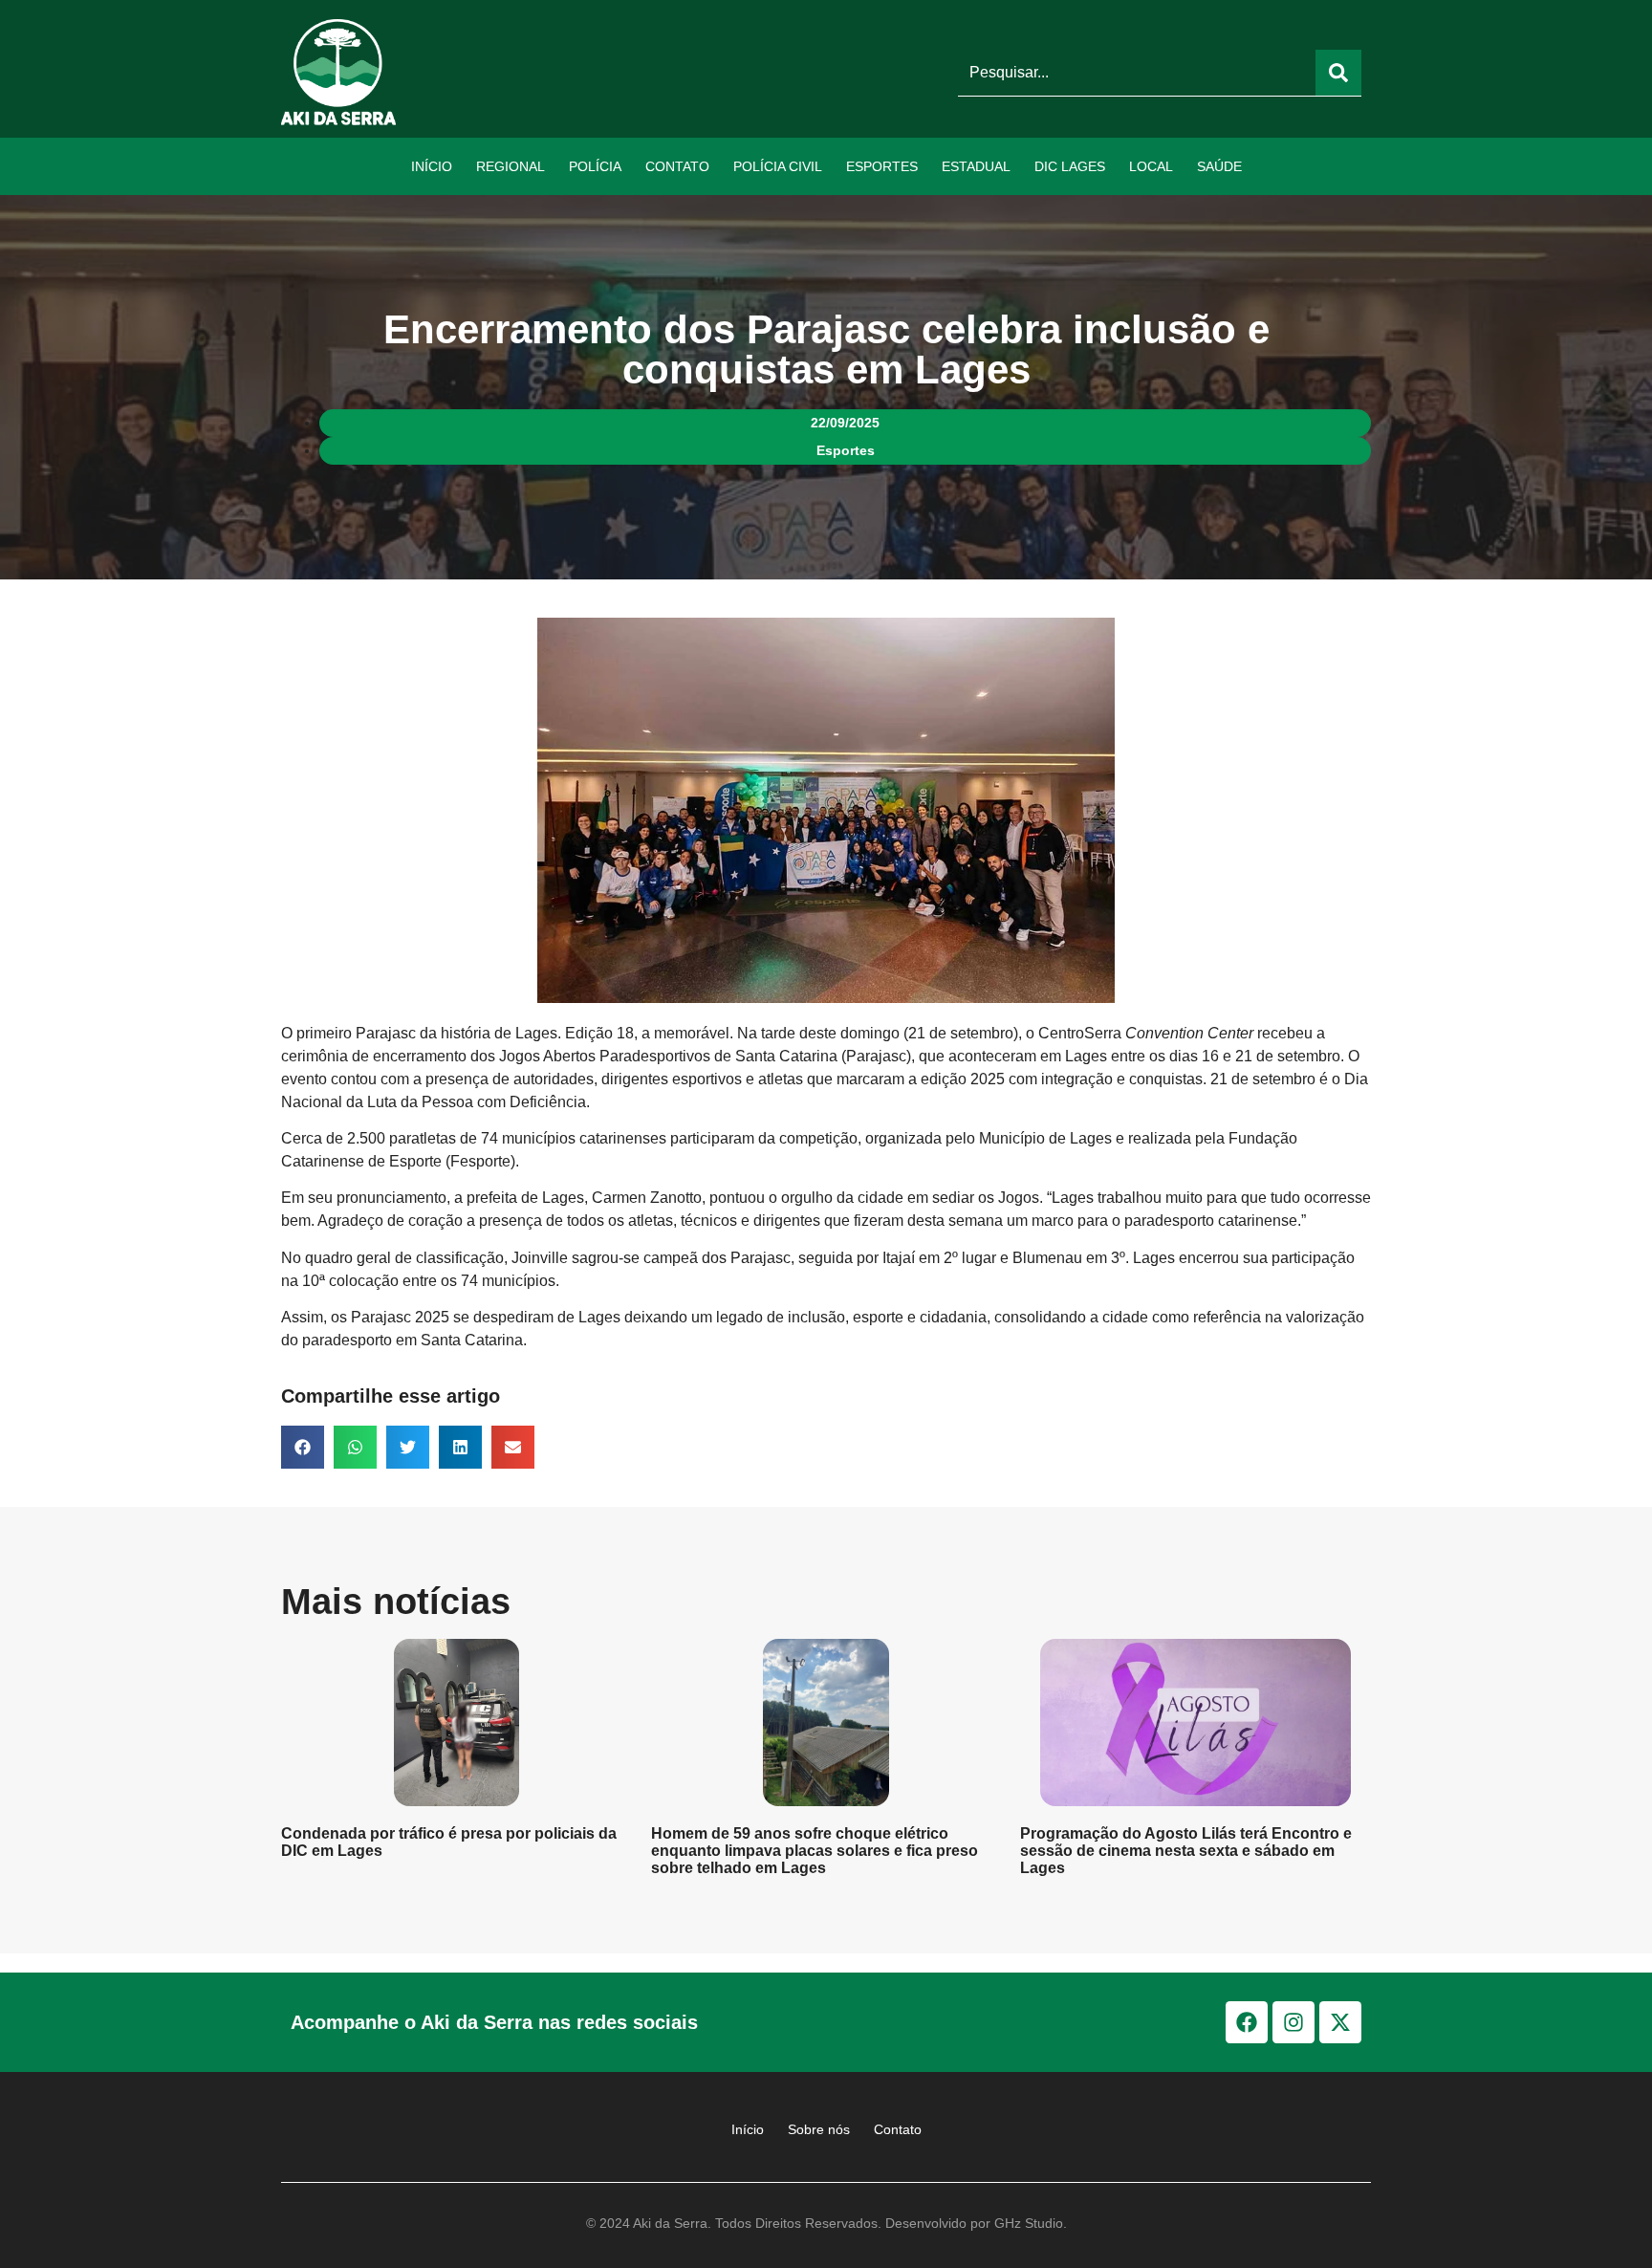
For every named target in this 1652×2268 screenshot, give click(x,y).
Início (432, 166)
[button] (303, 1447)
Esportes (882, 166)
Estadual (976, 166)
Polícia (595, 166)
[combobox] (1137, 73)
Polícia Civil (778, 166)
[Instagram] (1293, 2022)
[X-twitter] (1340, 2022)
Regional (511, 166)
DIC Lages (1070, 166)
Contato (677, 166)
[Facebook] (1247, 2022)
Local (1151, 166)
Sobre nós (819, 2129)
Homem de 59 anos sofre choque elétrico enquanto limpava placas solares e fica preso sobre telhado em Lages (815, 1851)
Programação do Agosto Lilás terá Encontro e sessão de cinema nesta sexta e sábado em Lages (1186, 1851)
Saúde (1219, 166)
